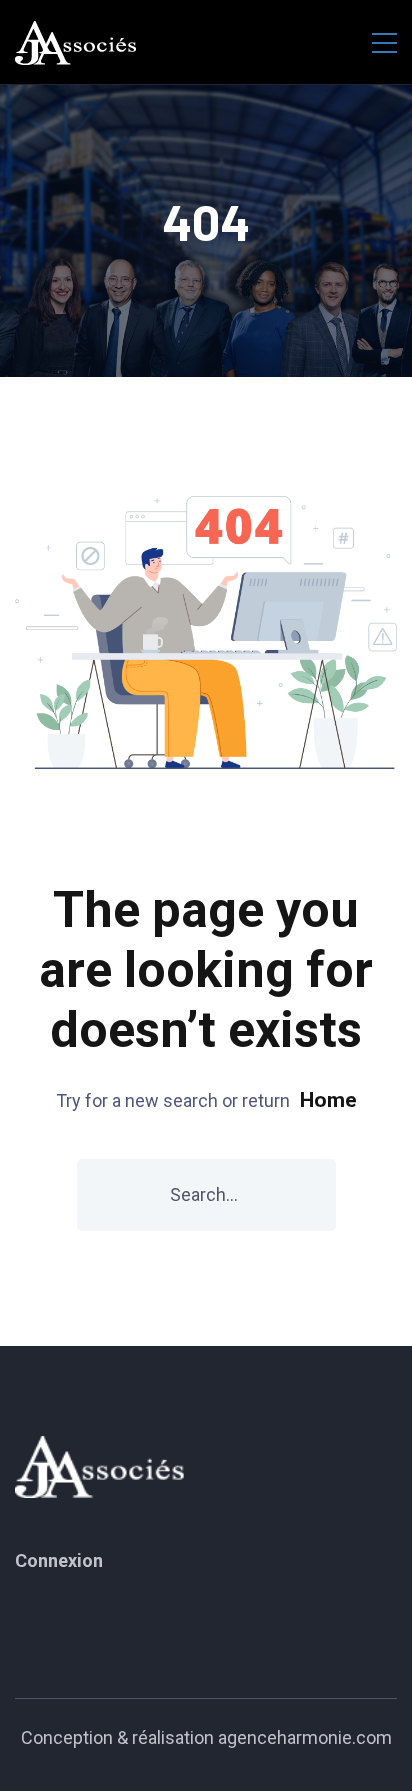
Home (328, 1100)
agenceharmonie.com (305, 1737)
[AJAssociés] (76, 42)
